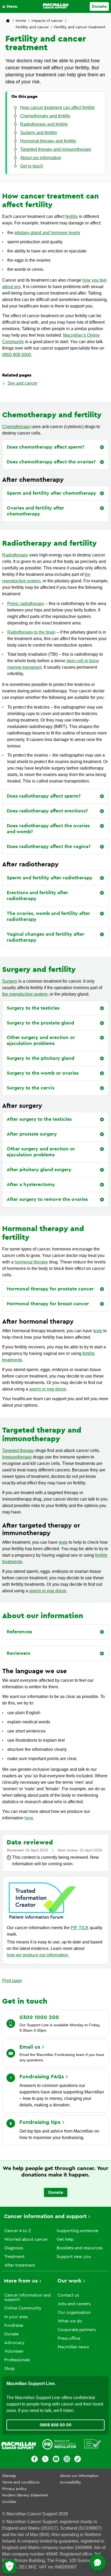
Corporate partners (77, 2330)
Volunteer (14, 2351)
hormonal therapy (31, 1262)
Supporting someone (77, 2231)
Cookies (9, 2502)
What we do (70, 2321)
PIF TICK (80, 1928)
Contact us (68, 2295)
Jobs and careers (74, 2304)
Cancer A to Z (18, 2231)
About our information (79, 2476)
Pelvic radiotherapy (26, 604)
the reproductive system (25, 994)
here (29, 1818)
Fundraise (14, 2325)
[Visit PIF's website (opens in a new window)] (42, 1920)
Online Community (23, 2308)
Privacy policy (14, 2489)
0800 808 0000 (17, 355)
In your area (16, 2317)
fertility (72, 216)
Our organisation (74, 2312)
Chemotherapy (16, 427)
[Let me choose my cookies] (9, 2567)
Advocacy (14, 2343)
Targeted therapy (18, 1451)
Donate (99, 6)
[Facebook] (34, 2460)
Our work (69, 2281)
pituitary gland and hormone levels (47, 233)
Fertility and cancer (32, 27)
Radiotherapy (15, 555)
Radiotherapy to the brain (31, 632)
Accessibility (70, 2482)
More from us (21, 2281)
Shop (9, 2369)
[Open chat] (98, 2563)
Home (21, 21)
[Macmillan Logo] (56, 6)
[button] (11, 6)
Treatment (14, 2257)
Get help (65, 2239)
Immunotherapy (17, 1457)
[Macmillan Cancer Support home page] (8, 21)
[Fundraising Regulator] (59, 2445)
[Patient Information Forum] (93, 2445)
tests (98, 1331)
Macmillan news (73, 2347)
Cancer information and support (45, 2216)
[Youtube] (56, 2460)
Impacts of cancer (47, 21)
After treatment (20, 2265)
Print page (12, 1981)
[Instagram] (67, 2460)
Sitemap (9, 2476)
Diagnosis (14, 2248)
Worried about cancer (26, 2239)
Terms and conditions (21, 2482)
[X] (45, 2460)
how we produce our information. (38, 1955)
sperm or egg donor (48, 1389)
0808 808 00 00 (55, 2425)
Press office (69, 2338)
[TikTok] (78, 2460)
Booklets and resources (80, 2248)
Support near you (74, 2257)
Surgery (10, 981)
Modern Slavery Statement (25, 2495)
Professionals (17, 2360)
